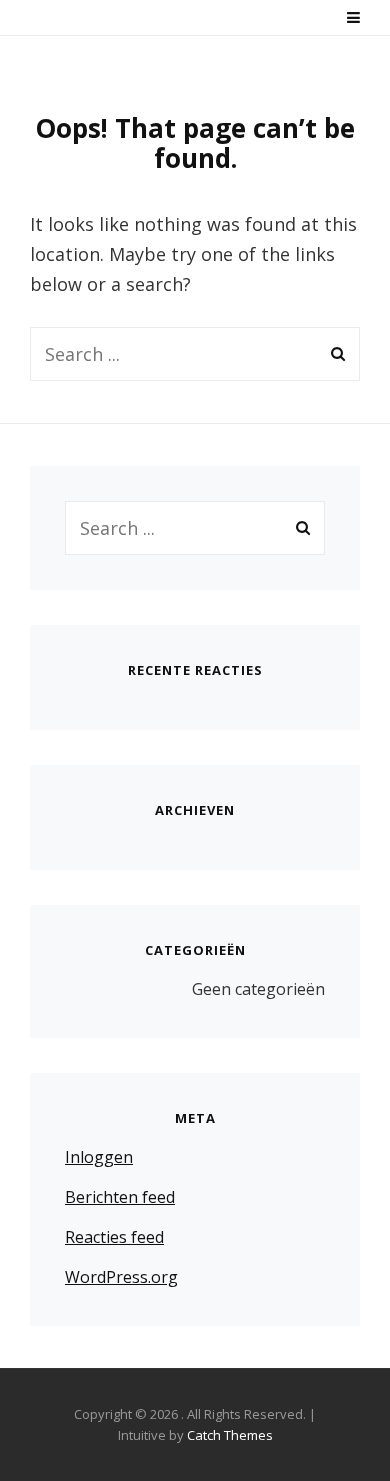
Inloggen (99, 1157)
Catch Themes (230, 1435)
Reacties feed (114, 1237)
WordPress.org (121, 1277)
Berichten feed (120, 1197)
